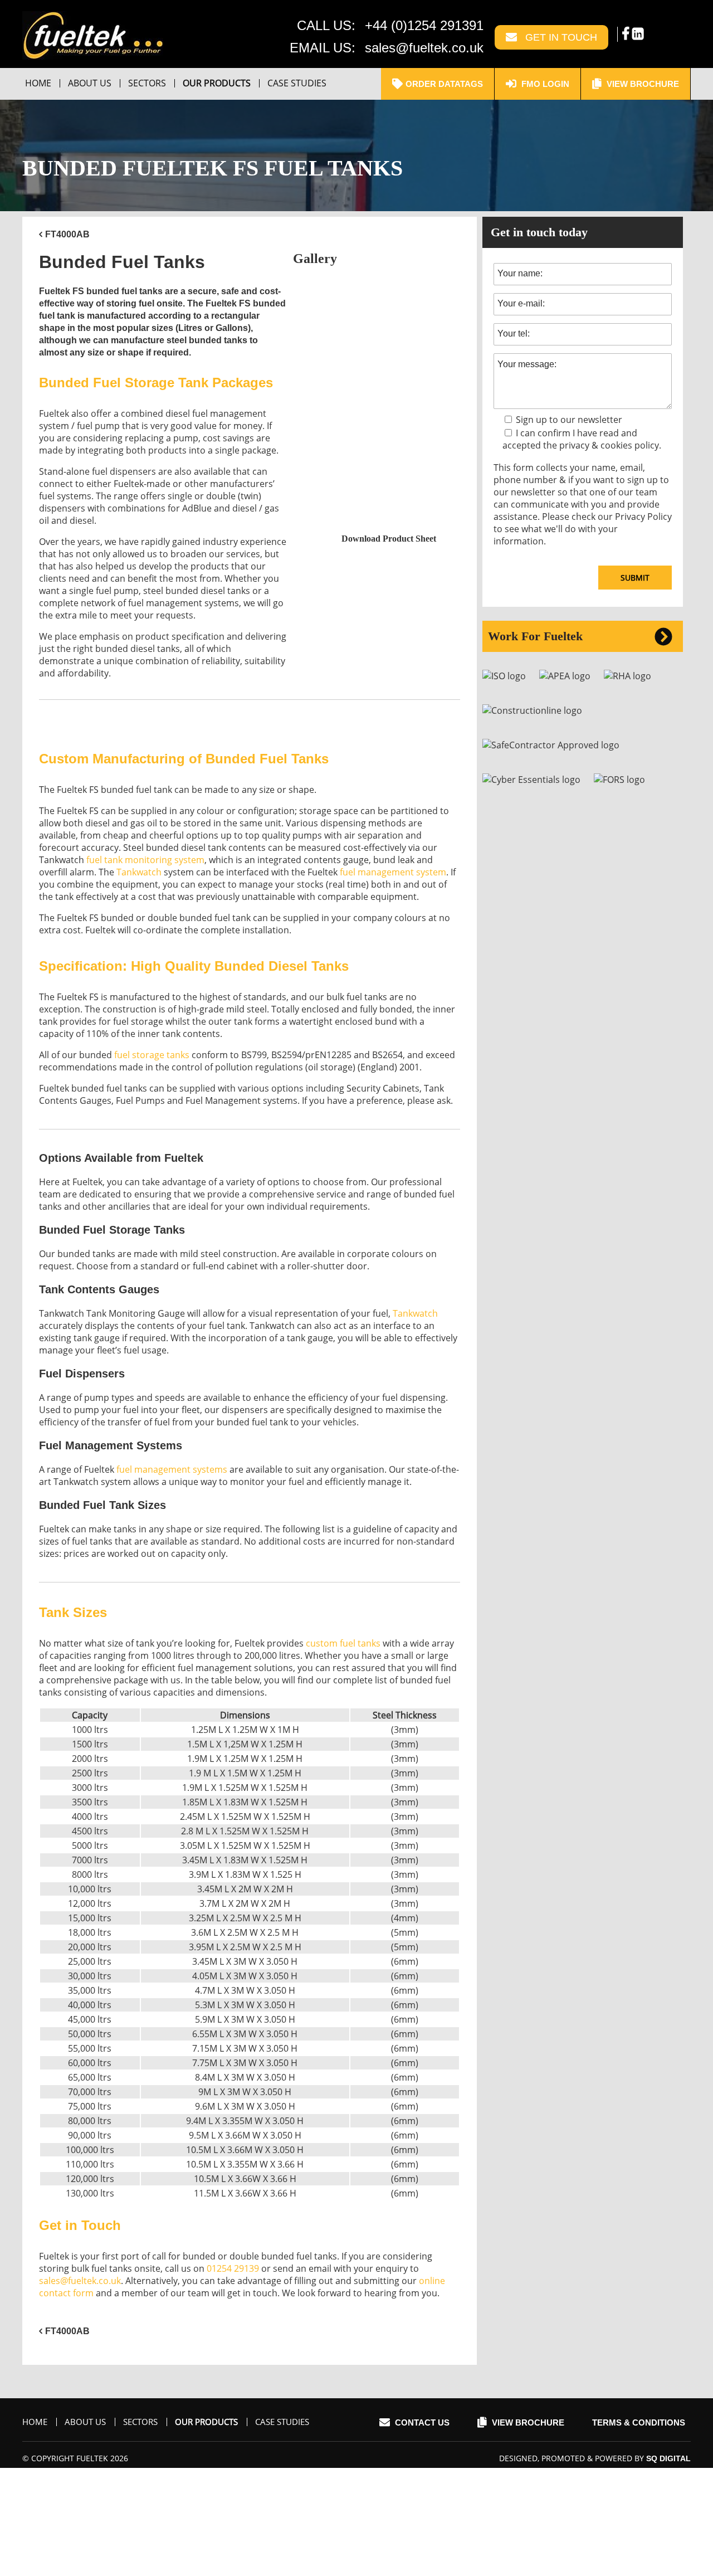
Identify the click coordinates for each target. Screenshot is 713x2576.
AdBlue (197, 508)
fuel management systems (184, 603)
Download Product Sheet (389, 539)
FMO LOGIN (544, 84)
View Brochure (642, 84)
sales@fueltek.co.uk (424, 48)
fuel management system (393, 872)
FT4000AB (67, 234)
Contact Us (421, 2422)
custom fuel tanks (343, 1643)
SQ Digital (668, 2458)
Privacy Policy (643, 517)
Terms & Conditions (639, 2422)
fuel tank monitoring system (145, 860)
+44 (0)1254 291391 (424, 25)
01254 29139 (233, 2268)
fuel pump (98, 426)
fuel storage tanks (152, 1055)
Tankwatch (139, 872)
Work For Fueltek (535, 636)
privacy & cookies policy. (610, 445)
